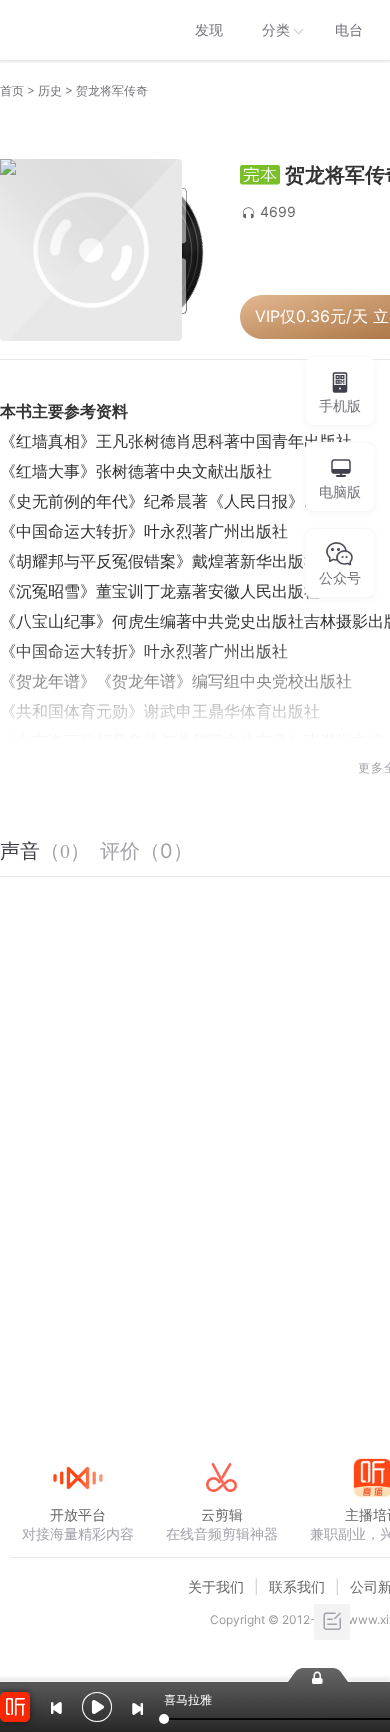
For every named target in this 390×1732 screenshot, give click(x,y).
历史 (50, 90)
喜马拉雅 (77, 30)
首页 (12, 90)
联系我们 (297, 1586)
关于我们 (216, 1586)
